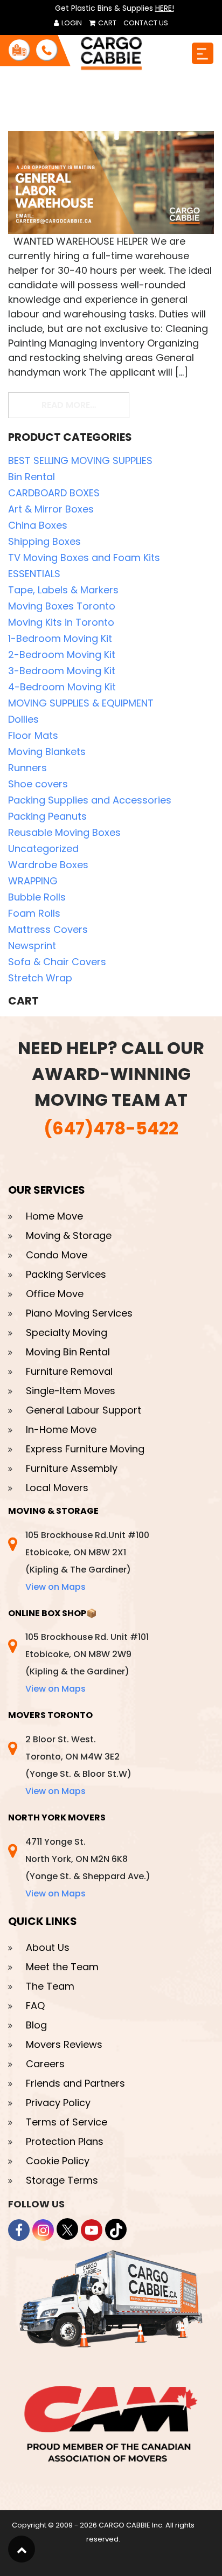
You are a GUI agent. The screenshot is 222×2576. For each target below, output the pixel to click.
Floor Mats (33, 735)
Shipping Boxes (44, 541)
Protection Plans (65, 2141)
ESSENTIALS (34, 574)
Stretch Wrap (40, 978)
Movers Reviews (64, 2044)
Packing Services (66, 1274)
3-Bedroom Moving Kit (62, 671)
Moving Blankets (47, 752)
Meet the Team (62, 1967)
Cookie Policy (58, 2161)
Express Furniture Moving (85, 1449)
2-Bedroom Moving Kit (62, 655)
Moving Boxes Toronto (62, 606)
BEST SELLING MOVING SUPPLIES (80, 461)
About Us (48, 1947)
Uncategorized (43, 849)
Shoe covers (38, 784)
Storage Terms (62, 2180)
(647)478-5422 (111, 1128)
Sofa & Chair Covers (57, 962)
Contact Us (146, 23)
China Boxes (38, 525)
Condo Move (57, 1255)
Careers (45, 2064)
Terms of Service (67, 2122)
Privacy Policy (58, 2103)
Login (71, 23)
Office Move (55, 1294)
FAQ (35, 2006)
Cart (106, 23)
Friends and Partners (75, 2083)
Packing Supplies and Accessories (90, 800)
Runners (27, 768)
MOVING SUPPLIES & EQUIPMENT (81, 703)
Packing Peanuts (47, 816)
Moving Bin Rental (68, 1352)
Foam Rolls (34, 913)
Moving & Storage (69, 1235)
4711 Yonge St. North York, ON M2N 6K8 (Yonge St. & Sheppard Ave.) (88, 1868)
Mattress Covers (48, 929)
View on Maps (55, 1587)
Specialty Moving (67, 1332)
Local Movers (57, 1488)
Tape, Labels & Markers (63, 590)
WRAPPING (33, 881)
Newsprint (32, 946)
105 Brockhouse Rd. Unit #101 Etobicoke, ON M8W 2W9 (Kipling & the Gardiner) (87, 1663)
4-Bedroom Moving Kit (62, 687)
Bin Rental (32, 477)
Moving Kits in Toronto (61, 622)
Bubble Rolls (37, 897)
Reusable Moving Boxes (64, 832)
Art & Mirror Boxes (51, 509)
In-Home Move (61, 1429)
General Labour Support (84, 1410)
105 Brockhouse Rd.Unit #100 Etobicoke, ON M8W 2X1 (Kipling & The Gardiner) (87, 1561)
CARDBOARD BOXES (54, 493)
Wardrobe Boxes (48, 865)
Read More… (85, 405)
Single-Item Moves (71, 1391)
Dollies (23, 719)
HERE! (165, 8)
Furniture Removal (69, 1371)
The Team (50, 1986)
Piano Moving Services (79, 1313)
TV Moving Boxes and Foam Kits (84, 558)
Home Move (54, 1216)
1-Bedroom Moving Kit (60, 638)
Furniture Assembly (72, 1468)
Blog (36, 2025)
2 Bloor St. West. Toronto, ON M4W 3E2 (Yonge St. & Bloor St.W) (78, 1765)
